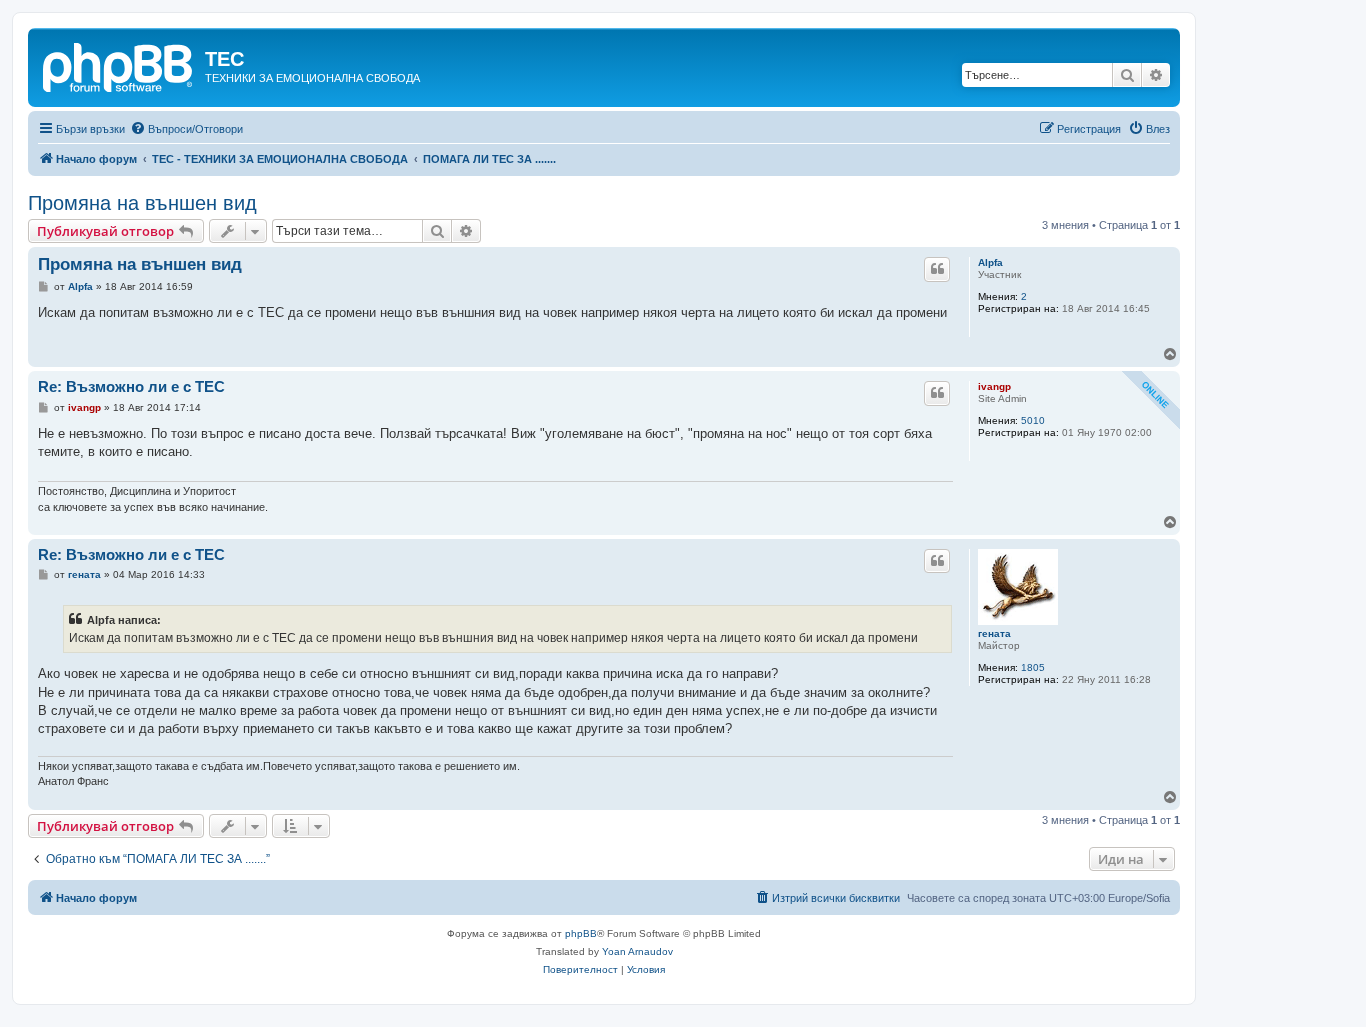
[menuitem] (186, 129)
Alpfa (990, 262)
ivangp (994, 386)
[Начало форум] (119, 65)
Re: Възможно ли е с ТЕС (131, 386)
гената (994, 633)
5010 (1033, 420)
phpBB (581, 933)
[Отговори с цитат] (937, 269)
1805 (1033, 667)
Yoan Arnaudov (637, 951)
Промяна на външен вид (142, 203)
